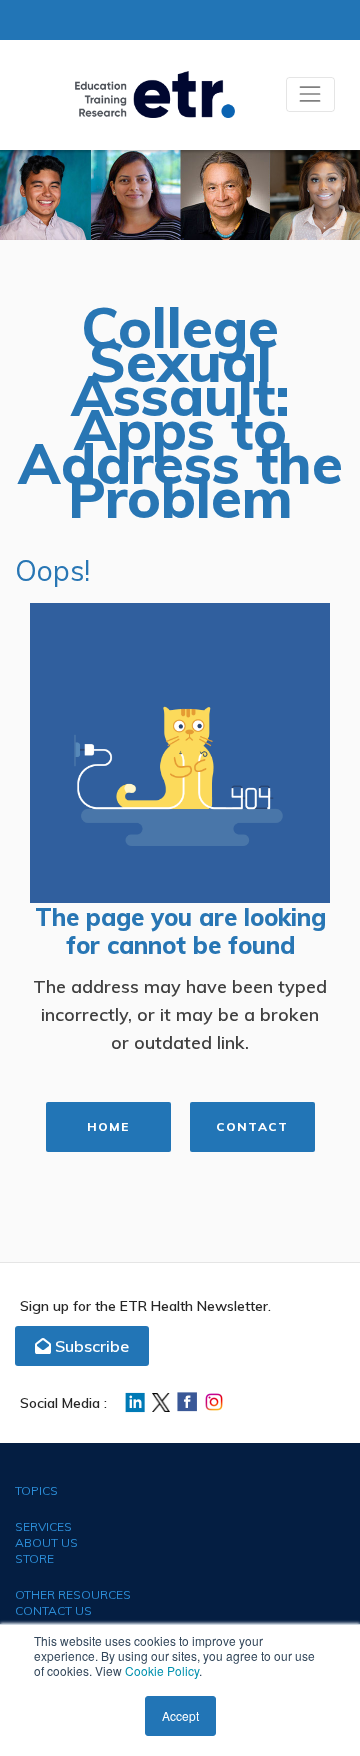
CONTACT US (53, 1610)
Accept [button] (180, 1715)
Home (108, 1126)
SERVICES (43, 1526)
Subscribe (90, 1346)
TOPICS (36, 1490)
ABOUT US (46, 1542)
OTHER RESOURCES (73, 1594)
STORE (34, 1558)
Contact (252, 1126)
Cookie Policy (162, 1670)
